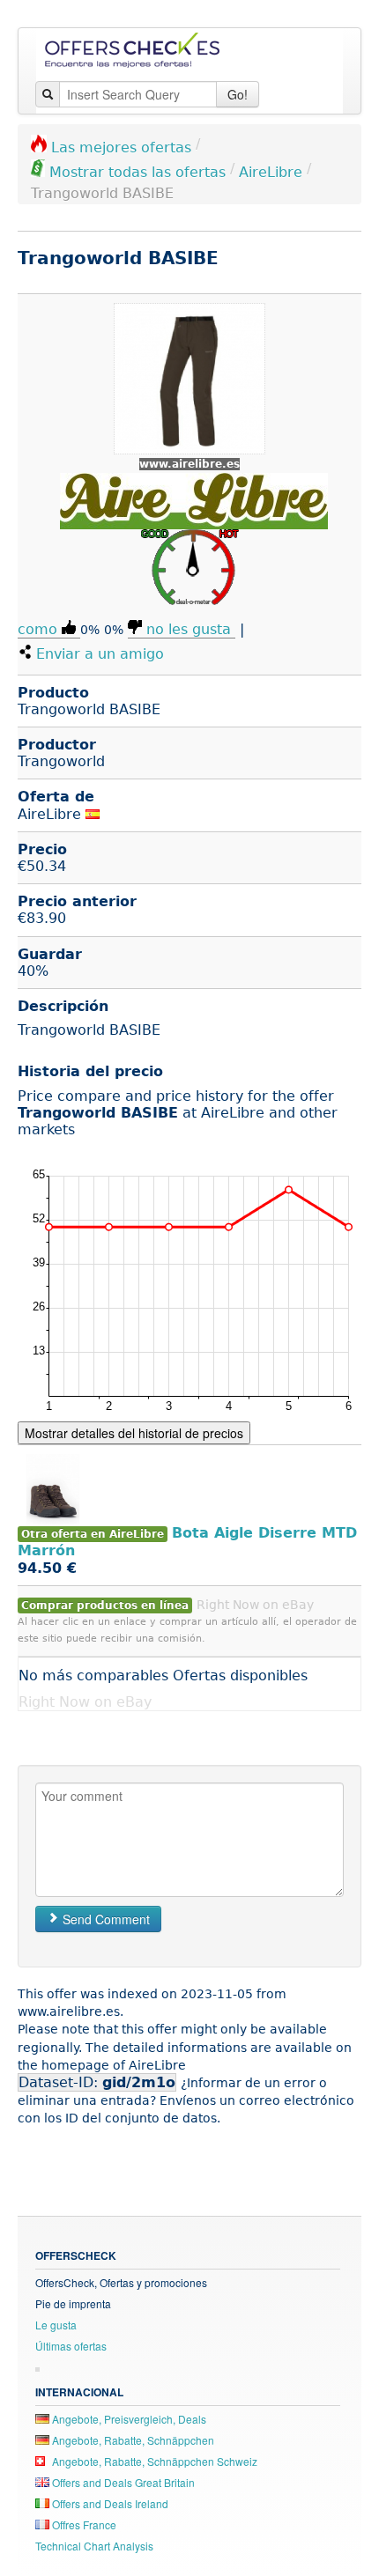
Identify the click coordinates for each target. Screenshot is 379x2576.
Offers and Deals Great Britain (122, 2482)
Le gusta (56, 2325)
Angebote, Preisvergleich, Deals (128, 2419)
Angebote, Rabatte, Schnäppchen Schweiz (153, 2461)
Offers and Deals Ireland (109, 2503)
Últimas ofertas (71, 2346)
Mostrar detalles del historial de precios (134, 1433)
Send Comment (104, 1919)
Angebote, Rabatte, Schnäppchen (132, 2440)
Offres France (83, 2524)
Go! (238, 94)
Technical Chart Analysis (94, 2546)
